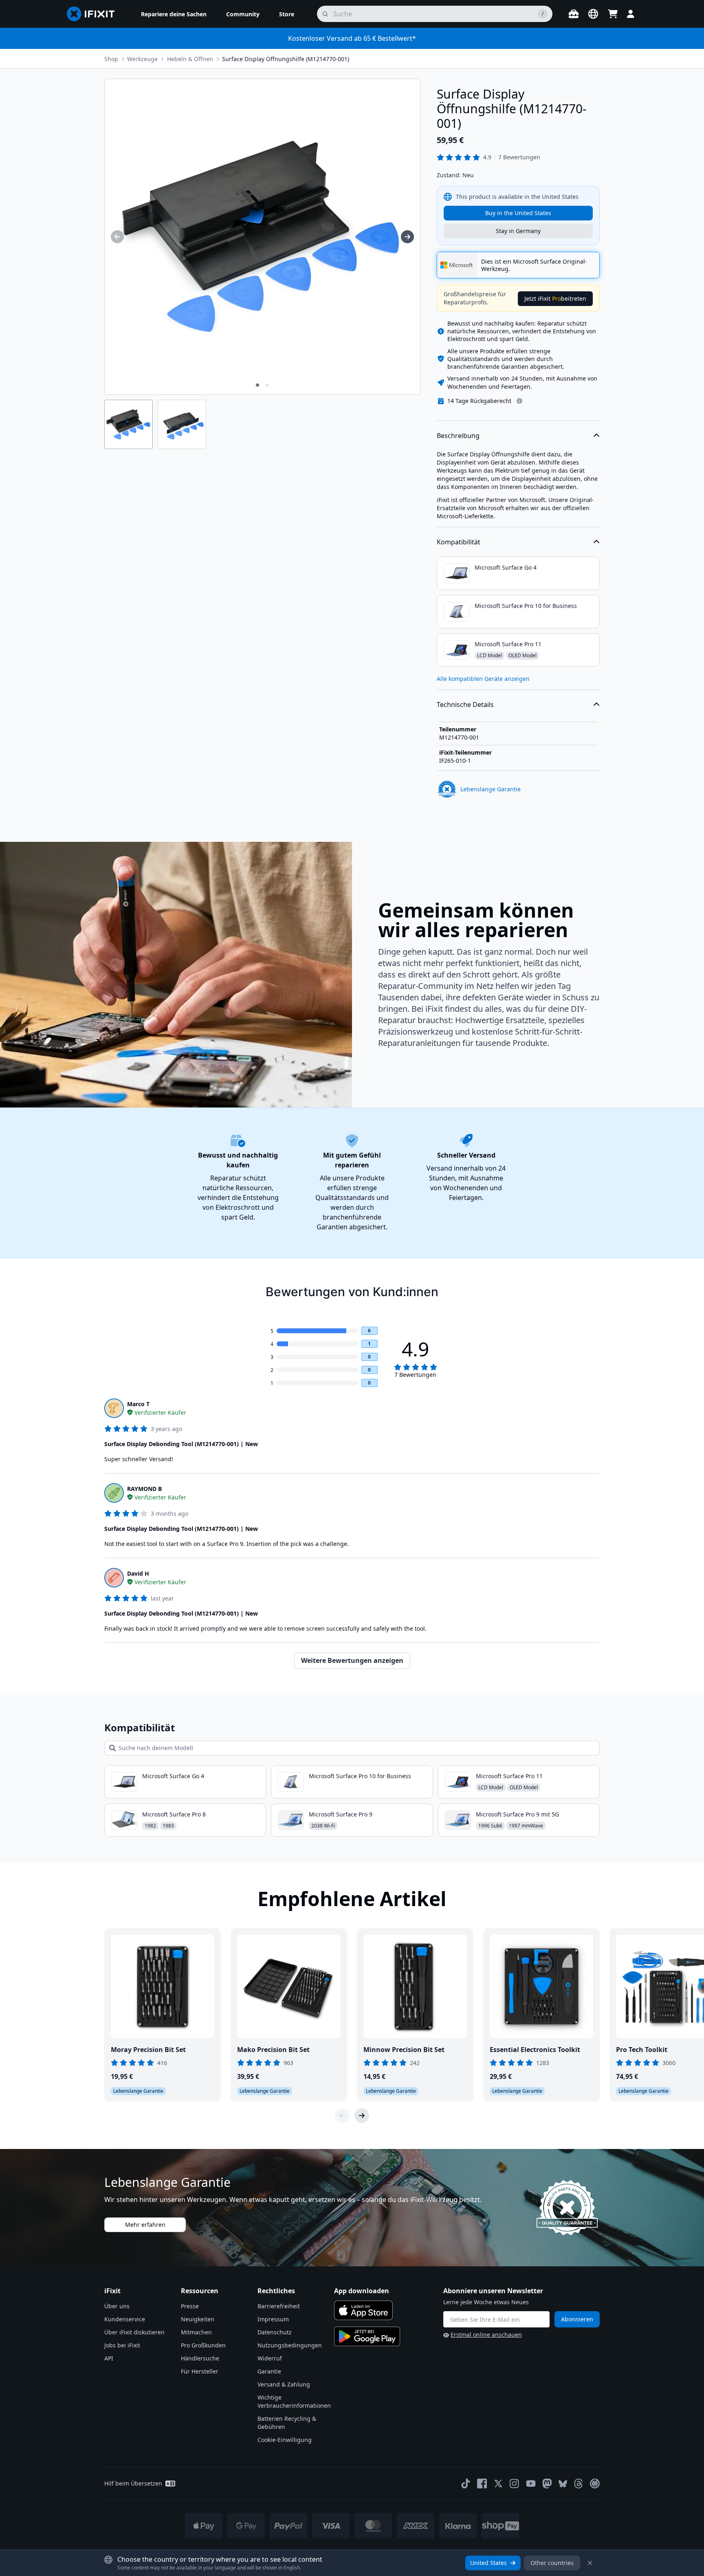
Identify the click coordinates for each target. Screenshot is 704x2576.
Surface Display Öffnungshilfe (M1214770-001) (286, 59)
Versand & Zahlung (284, 2384)
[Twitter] (498, 2484)
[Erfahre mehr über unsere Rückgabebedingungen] (519, 401)
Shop (111, 59)
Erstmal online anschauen (486, 2335)
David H (138, 1573)
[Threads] (579, 2484)
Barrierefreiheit (279, 2306)
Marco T (138, 1404)
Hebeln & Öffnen (190, 59)
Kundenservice (125, 2319)
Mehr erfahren (145, 2225)
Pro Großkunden (203, 2345)
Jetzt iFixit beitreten (555, 298)
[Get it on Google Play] (367, 2336)
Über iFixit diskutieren (134, 2332)
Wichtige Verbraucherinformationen (294, 2401)
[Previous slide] (342, 2116)
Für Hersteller (200, 2371)
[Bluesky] (563, 2484)
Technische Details (465, 705)
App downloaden (362, 2291)
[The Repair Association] (595, 2484)
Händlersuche (200, 2358)
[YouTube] (531, 2484)
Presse (190, 2306)
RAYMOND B (144, 1489)
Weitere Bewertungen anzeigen (352, 1660)
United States (488, 2563)
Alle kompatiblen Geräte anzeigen (483, 679)
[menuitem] (174, 14)
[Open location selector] (593, 14)
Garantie (269, 2371)
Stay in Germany (518, 231)
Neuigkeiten (198, 2319)
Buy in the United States (518, 213)
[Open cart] (613, 14)
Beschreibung (458, 436)
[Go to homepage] (94, 14)
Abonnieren (577, 2319)
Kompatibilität (459, 542)
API (109, 2358)
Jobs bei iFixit (122, 2345)
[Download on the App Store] (363, 2310)
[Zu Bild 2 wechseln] (267, 385)
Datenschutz (275, 2332)
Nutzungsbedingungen (290, 2345)
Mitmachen (196, 2332)
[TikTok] (466, 2484)
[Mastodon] (547, 2484)
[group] (117, 237)
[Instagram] (515, 2484)
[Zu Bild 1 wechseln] (257, 385)
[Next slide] (362, 2116)
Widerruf (270, 2358)
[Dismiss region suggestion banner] (590, 2563)
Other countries (552, 2563)
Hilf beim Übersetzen (133, 2483)
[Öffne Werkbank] (574, 14)
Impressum (273, 2319)
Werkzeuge (142, 59)
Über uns (117, 2306)
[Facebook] (482, 2484)
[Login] (631, 14)
